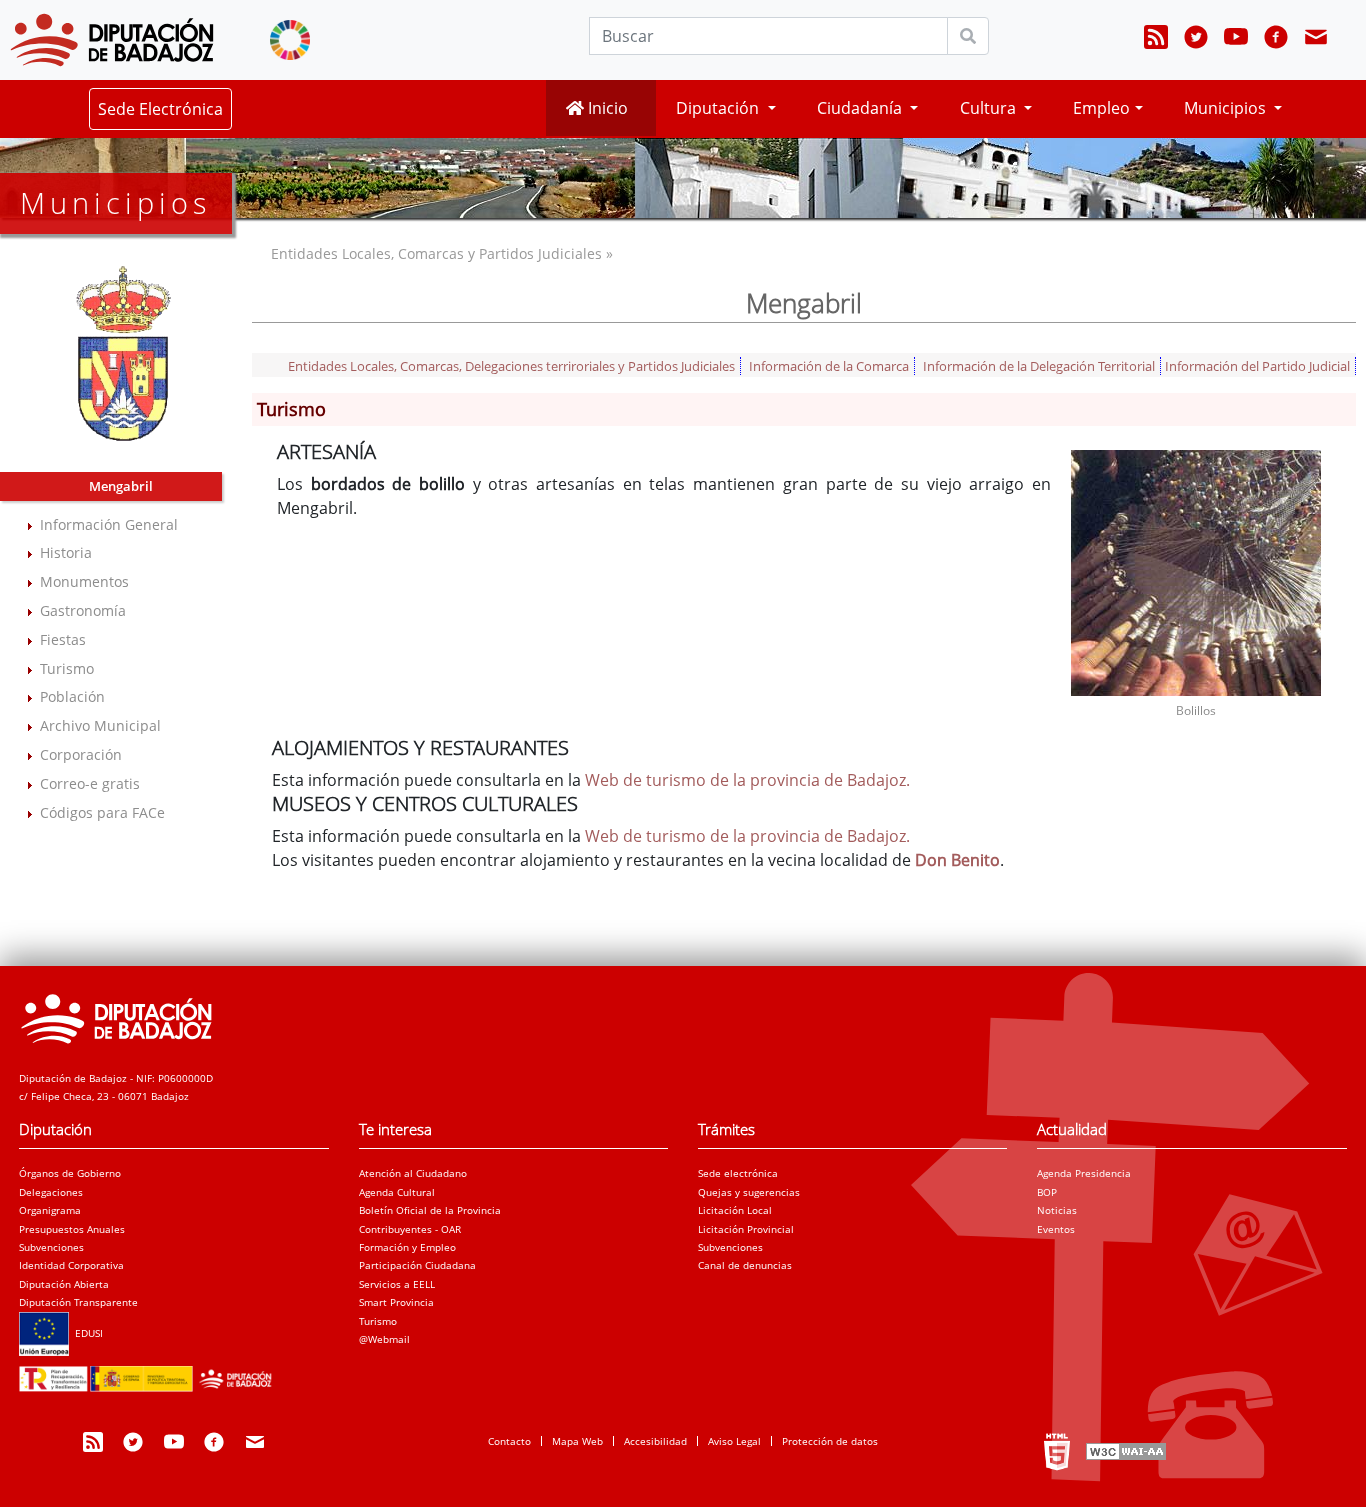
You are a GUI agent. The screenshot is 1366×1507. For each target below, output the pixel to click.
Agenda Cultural (397, 1192)
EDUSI (86, 1333)
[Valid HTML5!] (1057, 1451)
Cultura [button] (990, 108)
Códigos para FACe (102, 812)
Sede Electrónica (160, 109)
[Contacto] (1316, 40)
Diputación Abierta (64, 1284)
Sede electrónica (738, 1173)
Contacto (509, 1441)
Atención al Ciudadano (413, 1173)
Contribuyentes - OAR (410, 1229)
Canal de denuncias (745, 1265)
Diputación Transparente (78, 1302)
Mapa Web (577, 1441)
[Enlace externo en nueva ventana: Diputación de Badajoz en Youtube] (1236, 40)
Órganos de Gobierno (70, 1173)
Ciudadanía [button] (861, 108)
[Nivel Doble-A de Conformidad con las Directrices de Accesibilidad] (1124, 1451)
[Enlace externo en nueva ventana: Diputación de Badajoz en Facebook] (1276, 40)
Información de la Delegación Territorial (1039, 366)
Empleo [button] (1101, 108)
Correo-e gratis (90, 783)
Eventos (1056, 1229)
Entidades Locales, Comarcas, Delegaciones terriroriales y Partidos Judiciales (511, 366)
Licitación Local (735, 1210)
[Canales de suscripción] (1156, 40)
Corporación (81, 754)
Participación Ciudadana (417, 1265)
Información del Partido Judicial (1257, 366)
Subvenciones (51, 1247)
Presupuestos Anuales (72, 1229)
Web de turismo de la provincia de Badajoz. (747, 780)
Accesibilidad (655, 1441)
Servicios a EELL (397, 1284)
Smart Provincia (396, 1302)
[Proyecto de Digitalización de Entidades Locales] (149, 1373)
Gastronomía (83, 610)
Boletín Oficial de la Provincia (430, 1210)
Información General (109, 524)
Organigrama (50, 1210)
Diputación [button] (719, 108)
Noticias (1057, 1210)
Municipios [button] (1227, 108)
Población (72, 696)
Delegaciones (51, 1192)
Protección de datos (830, 1441)
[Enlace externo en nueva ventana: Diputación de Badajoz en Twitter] (1196, 40)
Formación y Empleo (407, 1247)
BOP (1047, 1192)
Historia (66, 552)
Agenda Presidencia (1084, 1173)
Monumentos (84, 581)
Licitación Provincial (746, 1229)
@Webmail (384, 1339)
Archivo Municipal (100, 725)
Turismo (67, 668)
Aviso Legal (734, 1441)
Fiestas (63, 639)
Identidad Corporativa (71, 1265)
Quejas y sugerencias (749, 1192)
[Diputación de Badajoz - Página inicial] (112, 40)
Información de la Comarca (829, 366)
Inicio (606, 108)
